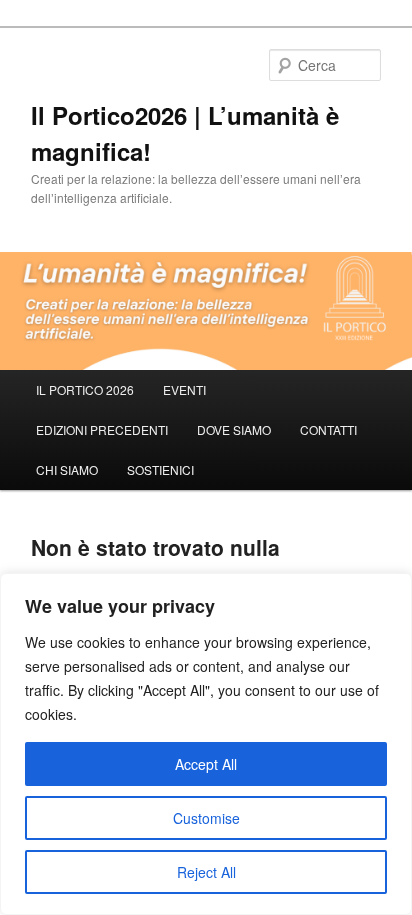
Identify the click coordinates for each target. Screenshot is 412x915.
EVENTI (184, 389)
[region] (206, 744)
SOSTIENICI (160, 469)
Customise (206, 818)
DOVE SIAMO (234, 429)
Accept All (206, 764)
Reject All (206, 872)
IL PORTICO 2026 (85, 389)
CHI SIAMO (67, 469)
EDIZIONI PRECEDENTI (102, 429)
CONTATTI (328, 429)
